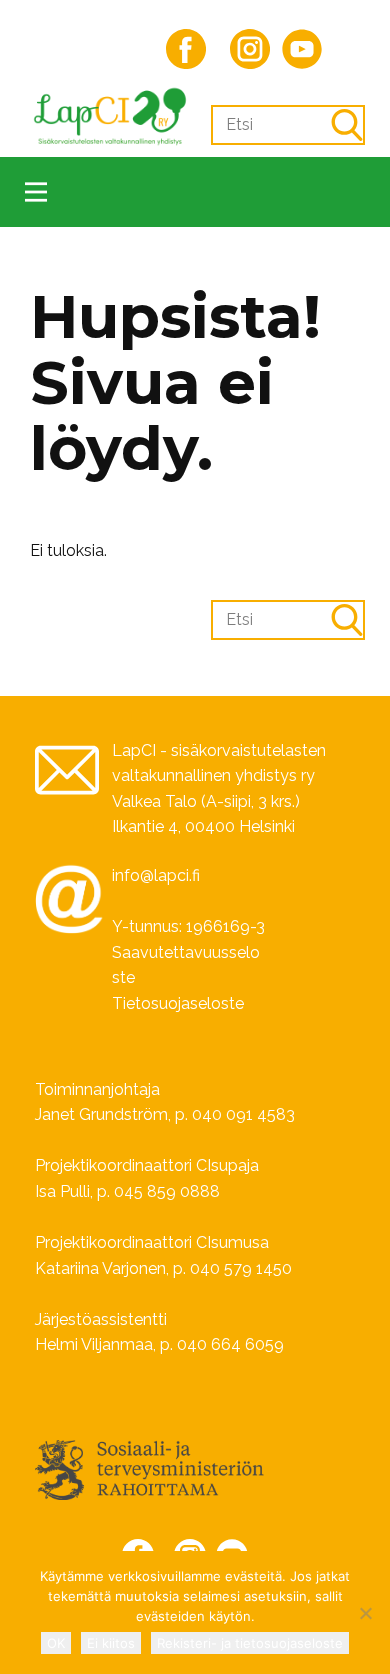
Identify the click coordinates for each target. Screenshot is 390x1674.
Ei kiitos (111, 1643)
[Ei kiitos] (365, 1613)
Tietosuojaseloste (178, 1003)
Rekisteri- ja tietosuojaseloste (250, 1643)
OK (56, 1643)
